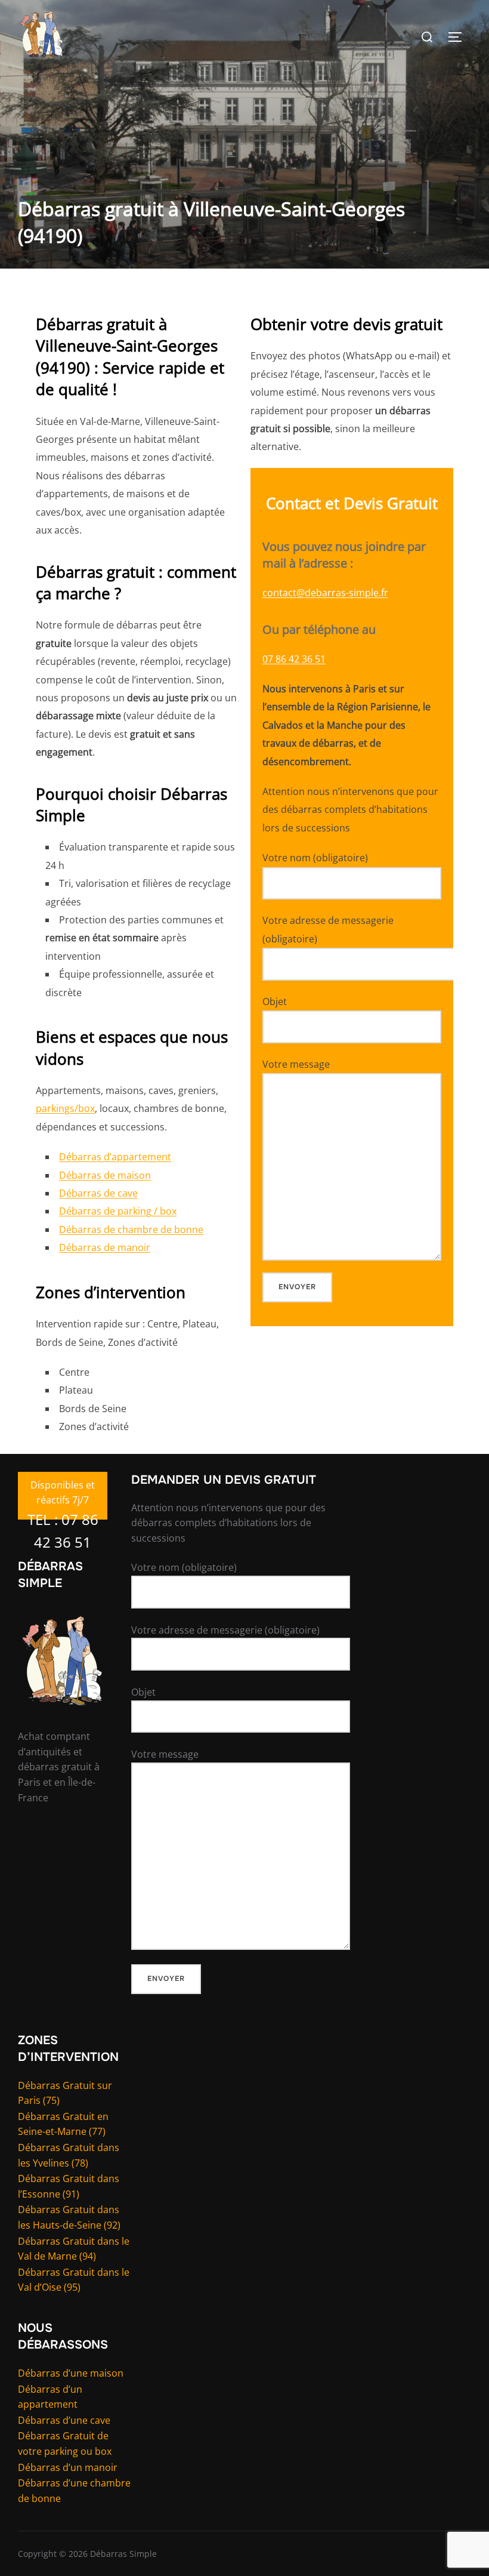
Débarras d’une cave (64, 2420)
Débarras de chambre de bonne (131, 1230)
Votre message (296, 1064)
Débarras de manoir (105, 1247)
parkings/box (65, 1108)
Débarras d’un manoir (68, 2467)
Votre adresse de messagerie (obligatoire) (328, 929)
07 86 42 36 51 (294, 659)
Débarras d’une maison (71, 2373)
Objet (275, 1002)
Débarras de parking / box (118, 1211)
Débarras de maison (105, 1175)
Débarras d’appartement (115, 1157)
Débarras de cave (98, 1193)
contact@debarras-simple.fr (325, 593)
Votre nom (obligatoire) (315, 858)
